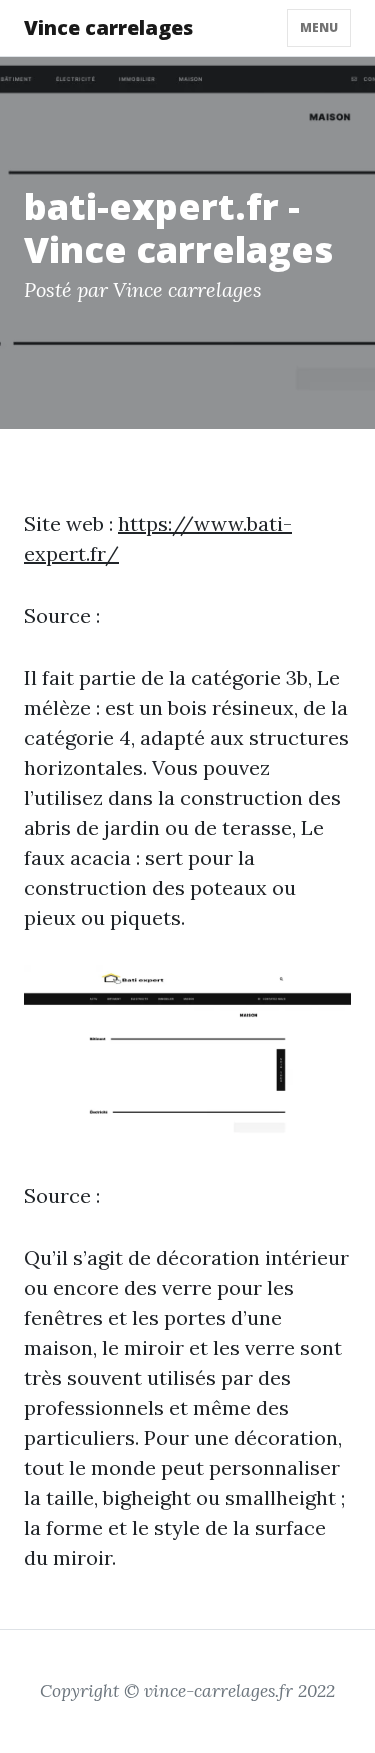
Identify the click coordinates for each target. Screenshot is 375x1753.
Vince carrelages (108, 27)
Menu (319, 27)
